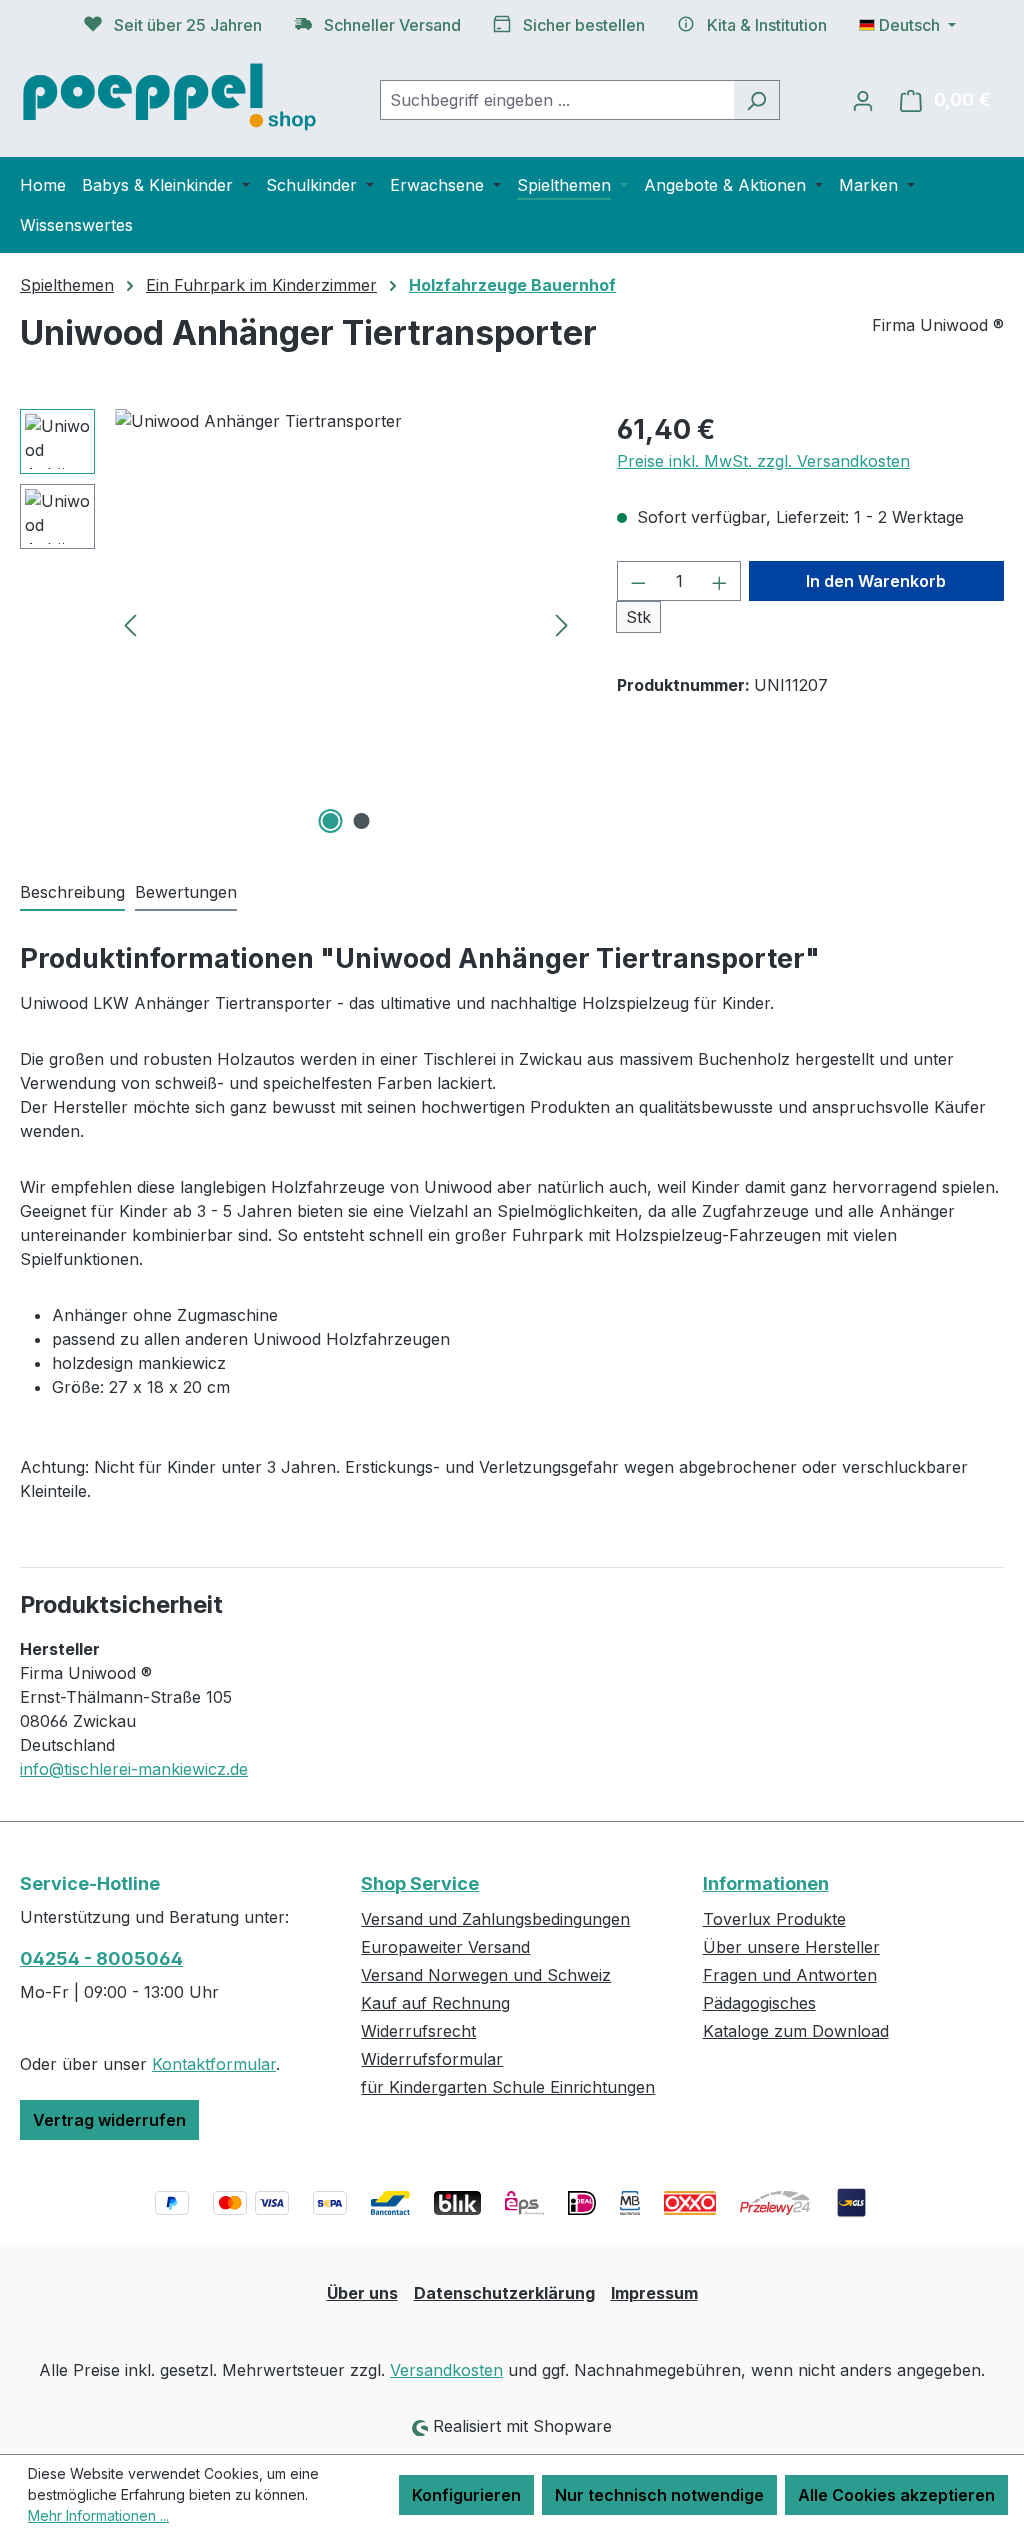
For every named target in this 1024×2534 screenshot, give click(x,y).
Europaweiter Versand (445, 1947)
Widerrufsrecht (418, 2031)
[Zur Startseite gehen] (170, 95)
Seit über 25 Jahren (188, 25)
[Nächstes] (562, 624)
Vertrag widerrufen (109, 2120)
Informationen (766, 1883)
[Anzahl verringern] (638, 581)
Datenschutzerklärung (504, 2293)
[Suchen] (756, 100)
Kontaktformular (214, 2064)
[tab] (72, 893)
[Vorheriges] (130, 624)
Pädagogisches (759, 2003)
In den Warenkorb (876, 581)
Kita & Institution (767, 25)
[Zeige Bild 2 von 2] (361, 821)
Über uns (362, 2293)
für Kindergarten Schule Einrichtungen (508, 2087)
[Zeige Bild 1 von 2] (330, 821)
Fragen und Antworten (790, 1975)
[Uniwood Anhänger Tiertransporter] (346, 624)
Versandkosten (446, 2370)
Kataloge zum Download (796, 2031)
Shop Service (420, 1883)
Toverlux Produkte (774, 1919)
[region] (298, 624)
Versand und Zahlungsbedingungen (495, 1919)
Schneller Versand (392, 25)
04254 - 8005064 (101, 1958)
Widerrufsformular (432, 2059)
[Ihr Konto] (863, 100)
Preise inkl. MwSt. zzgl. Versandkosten (763, 461)
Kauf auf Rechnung (435, 2003)
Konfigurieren (466, 2495)
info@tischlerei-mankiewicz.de (134, 1769)
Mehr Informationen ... (98, 2515)
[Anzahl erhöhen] (720, 581)
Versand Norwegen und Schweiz (486, 1975)
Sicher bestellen (584, 25)
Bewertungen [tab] (186, 892)
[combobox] (557, 100)
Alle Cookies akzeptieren (896, 2495)
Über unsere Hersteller (791, 1947)
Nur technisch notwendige (659, 2495)
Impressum (654, 2293)
